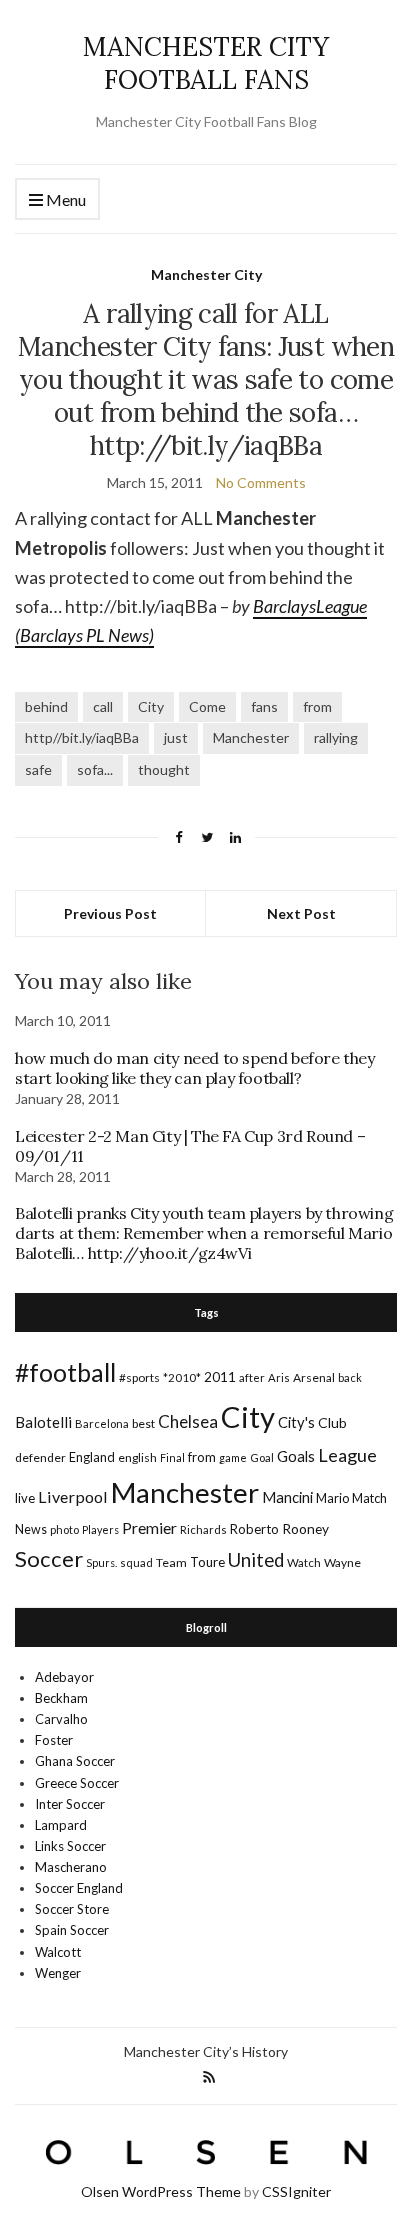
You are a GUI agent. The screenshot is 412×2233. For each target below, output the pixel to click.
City (151, 706)
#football (65, 1372)
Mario (332, 1498)
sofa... (95, 769)
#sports (139, 1377)
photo (64, 1529)
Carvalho (61, 1719)
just (176, 737)
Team (171, 1562)
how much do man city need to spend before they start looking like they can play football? (195, 1068)
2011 (220, 1376)
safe (38, 769)
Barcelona (102, 1423)
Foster (54, 1740)
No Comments (261, 482)
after (252, 1377)
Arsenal (314, 1377)
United (256, 1560)
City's (296, 1422)
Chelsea (188, 1421)
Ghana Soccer (75, 1761)
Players (100, 1529)
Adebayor (64, 1677)
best (143, 1423)
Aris (279, 1377)
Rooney (305, 1528)
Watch (304, 1562)
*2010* (182, 1377)
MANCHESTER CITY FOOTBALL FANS (206, 63)
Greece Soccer (77, 1783)
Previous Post (110, 913)
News (31, 1529)
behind (46, 706)
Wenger (58, 1973)
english (137, 1457)
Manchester (251, 737)
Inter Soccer (70, 1804)
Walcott (58, 1952)
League (347, 1455)
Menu (64, 199)
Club (332, 1422)
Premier (149, 1527)
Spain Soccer (72, 1930)
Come (207, 706)
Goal (262, 1457)
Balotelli (43, 1422)
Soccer (49, 1558)
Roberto (254, 1529)
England (92, 1457)
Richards (203, 1529)
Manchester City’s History (206, 2051)
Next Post (301, 913)
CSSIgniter (296, 2191)
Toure (207, 1562)
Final (172, 1457)
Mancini (287, 1497)
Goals (296, 1456)
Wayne (342, 1562)
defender (40, 1457)
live (25, 1498)
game (233, 1457)
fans (264, 706)
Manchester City (206, 274)
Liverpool (73, 1496)
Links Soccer (70, 1846)
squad (136, 1562)
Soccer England (79, 1888)
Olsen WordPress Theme (161, 2191)
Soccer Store (72, 1909)
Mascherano (71, 1867)
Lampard (61, 1825)
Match (369, 1498)
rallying (336, 737)
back (350, 1377)
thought (164, 769)
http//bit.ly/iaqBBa (82, 737)
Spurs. (101, 1562)
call (103, 706)
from (317, 706)
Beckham (61, 1698)
